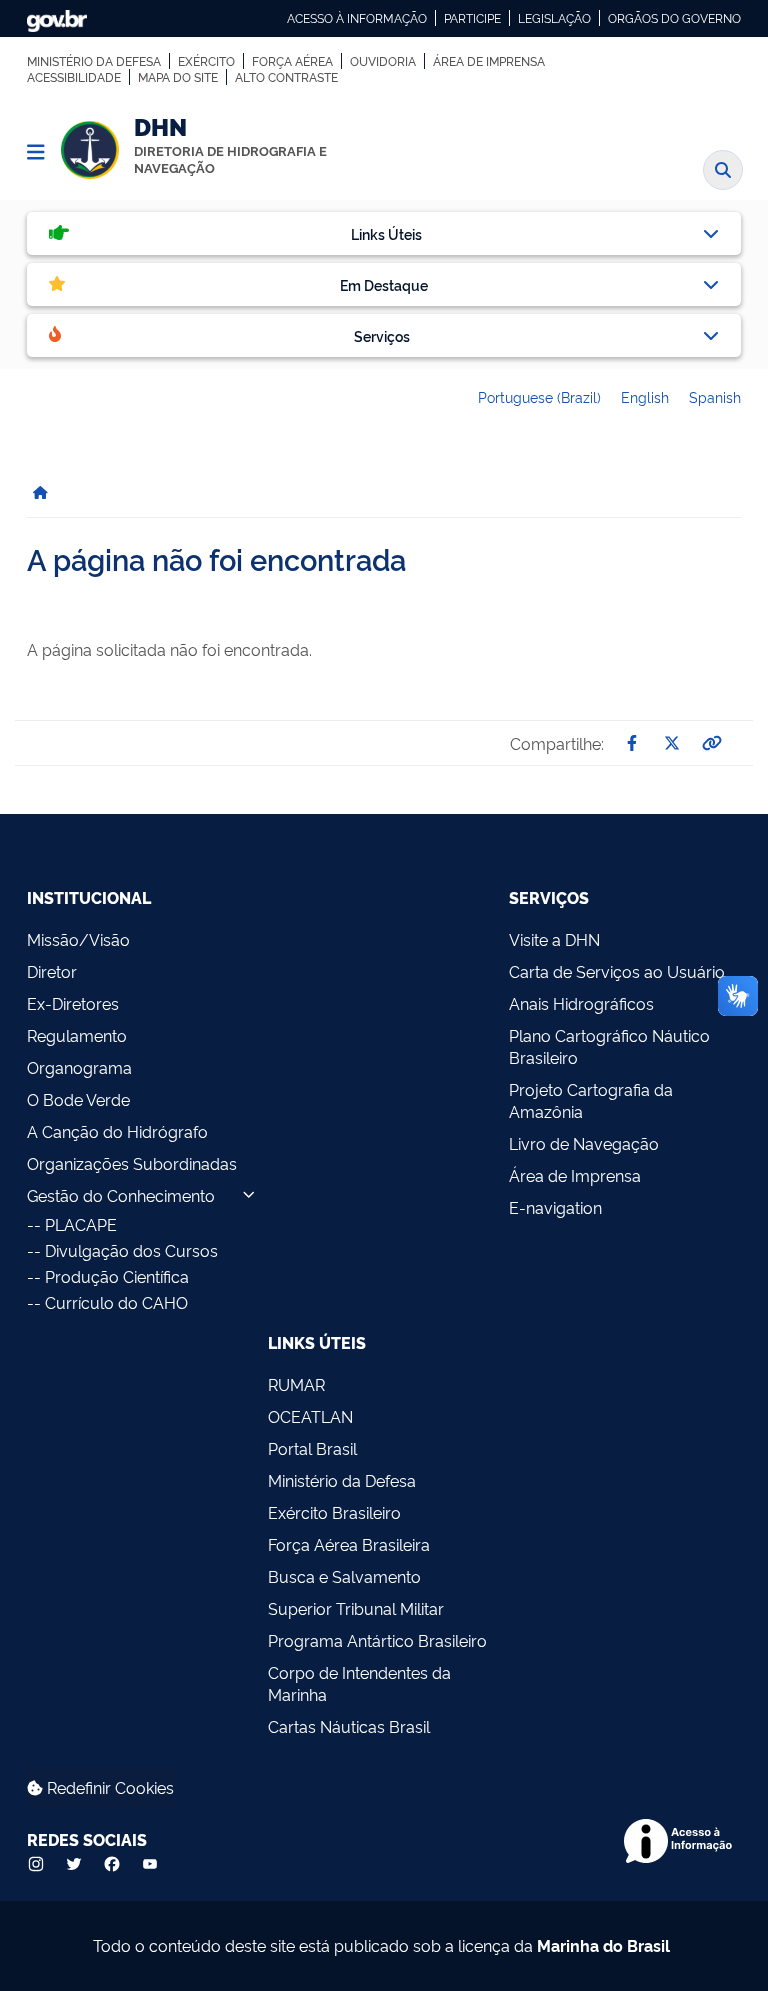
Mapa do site (178, 77)
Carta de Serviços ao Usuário (617, 971)
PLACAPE (81, 1224)
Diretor (52, 971)
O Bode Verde (78, 1099)
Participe (472, 18)
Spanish (715, 397)
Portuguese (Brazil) (539, 397)
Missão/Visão (78, 939)
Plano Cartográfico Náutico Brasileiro (609, 1046)
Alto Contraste (286, 77)
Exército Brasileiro (334, 1512)
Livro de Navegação (584, 1143)
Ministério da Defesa (94, 61)
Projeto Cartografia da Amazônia (591, 1100)
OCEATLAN (310, 1416)
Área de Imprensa (489, 61)
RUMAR (296, 1384)
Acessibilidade (74, 77)
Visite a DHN (554, 939)
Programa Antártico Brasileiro (377, 1640)
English (645, 397)
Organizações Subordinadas (132, 1163)
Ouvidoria (383, 61)
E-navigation (555, 1207)
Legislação (554, 18)
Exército (206, 61)
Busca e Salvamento (344, 1576)
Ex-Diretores (73, 1003)
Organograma (79, 1067)
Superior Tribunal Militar (356, 1608)
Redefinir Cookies (108, 1787)
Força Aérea (292, 61)
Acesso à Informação (357, 18)
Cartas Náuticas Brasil (349, 1726)
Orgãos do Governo (674, 18)
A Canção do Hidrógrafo (117, 1131)
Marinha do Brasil (603, 1945)
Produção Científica (117, 1276)
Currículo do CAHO (116, 1302)
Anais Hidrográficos (581, 1003)
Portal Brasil (312, 1448)
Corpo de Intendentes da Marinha (359, 1683)
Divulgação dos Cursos (131, 1250)
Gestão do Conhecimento (121, 1195)
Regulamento (77, 1035)
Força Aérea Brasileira (349, 1544)
